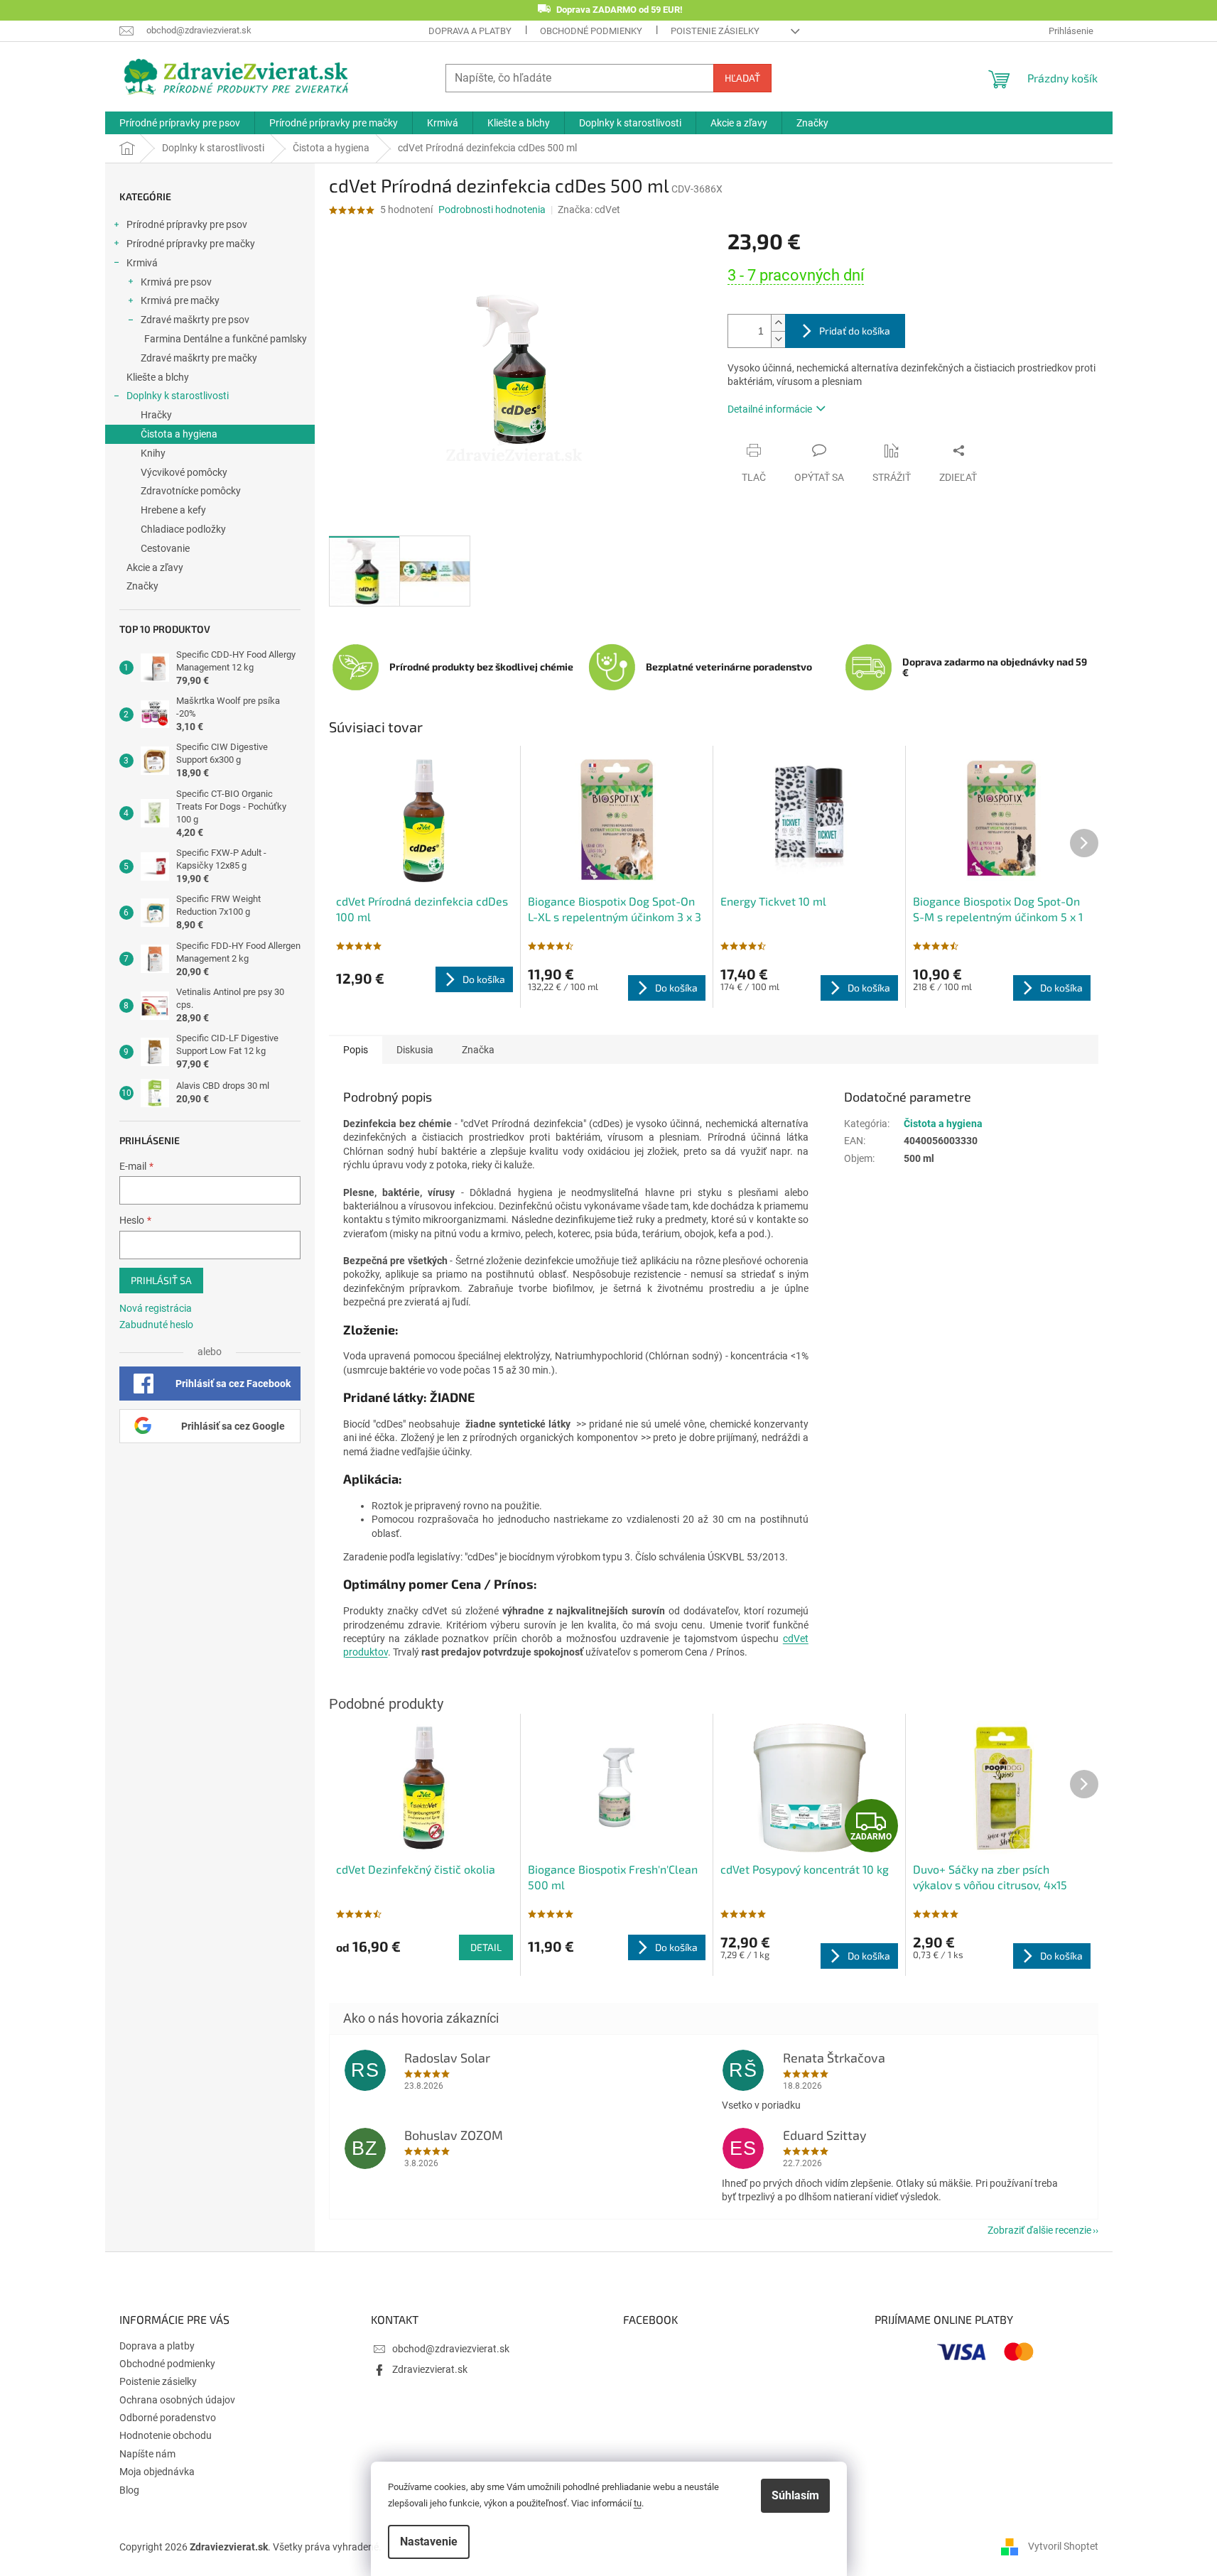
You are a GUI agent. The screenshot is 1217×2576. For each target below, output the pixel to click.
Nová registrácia (156, 1308)
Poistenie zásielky (715, 31)
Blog (129, 2490)
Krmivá (142, 263)
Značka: (589, 210)
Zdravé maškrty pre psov (195, 320)
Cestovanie (165, 548)
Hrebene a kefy (173, 510)
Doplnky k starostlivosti (178, 396)
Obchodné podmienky (591, 31)
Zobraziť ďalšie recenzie (1039, 2230)
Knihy (153, 453)
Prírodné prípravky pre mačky (191, 244)
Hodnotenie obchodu (166, 2435)
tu (638, 2503)
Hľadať (742, 78)
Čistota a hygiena (179, 434)
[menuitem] (180, 123)
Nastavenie (429, 2542)
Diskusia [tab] (415, 1050)
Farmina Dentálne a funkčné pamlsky (226, 339)
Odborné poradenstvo (168, 2418)
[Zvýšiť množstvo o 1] (778, 323)
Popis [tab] (356, 1050)
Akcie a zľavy (155, 567)
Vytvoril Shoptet (1063, 2546)
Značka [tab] (478, 1050)
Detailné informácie (770, 409)
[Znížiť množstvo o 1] (778, 339)
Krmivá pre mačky (180, 300)
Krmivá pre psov (176, 282)
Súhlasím (795, 2495)
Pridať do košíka (855, 331)
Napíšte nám (147, 2454)
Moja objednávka (157, 2472)
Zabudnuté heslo (156, 1325)
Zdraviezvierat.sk (430, 2369)
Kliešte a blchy (158, 377)
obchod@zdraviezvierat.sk (451, 2349)
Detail (486, 1947)
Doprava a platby (470, 31)
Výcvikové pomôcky (184, 472)
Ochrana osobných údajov (177, 2400)
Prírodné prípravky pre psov (187, 224)
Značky (142, 586)
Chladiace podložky (183, 529)
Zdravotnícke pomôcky (191, 491)
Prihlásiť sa (161, 1280)
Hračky (156, 415)
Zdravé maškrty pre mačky (199, 358)
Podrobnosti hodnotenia (492, 210)
